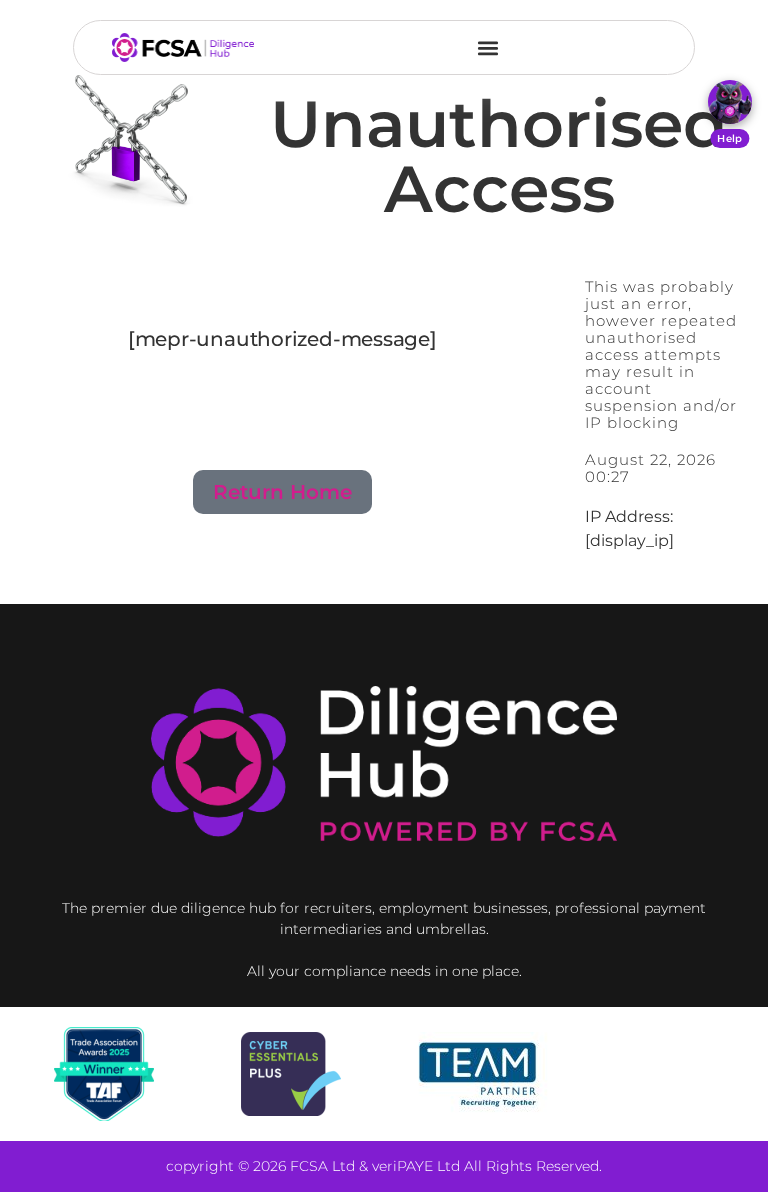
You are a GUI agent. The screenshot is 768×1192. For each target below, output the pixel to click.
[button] (488, 47)
